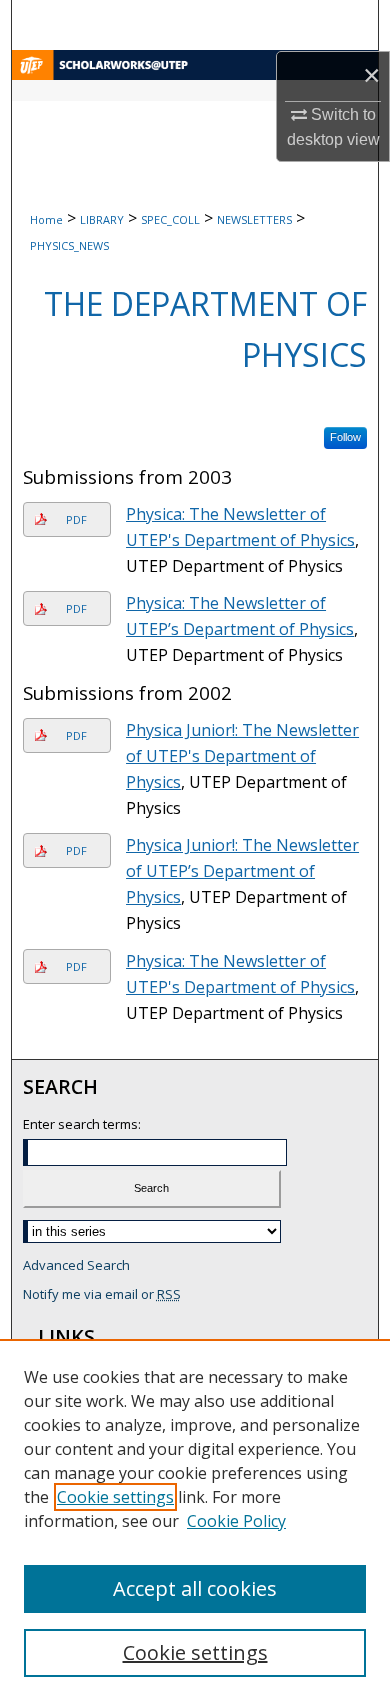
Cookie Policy (236, 1521)
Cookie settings (115, 1497)
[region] (195, 1520)
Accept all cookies (195, 1588)
